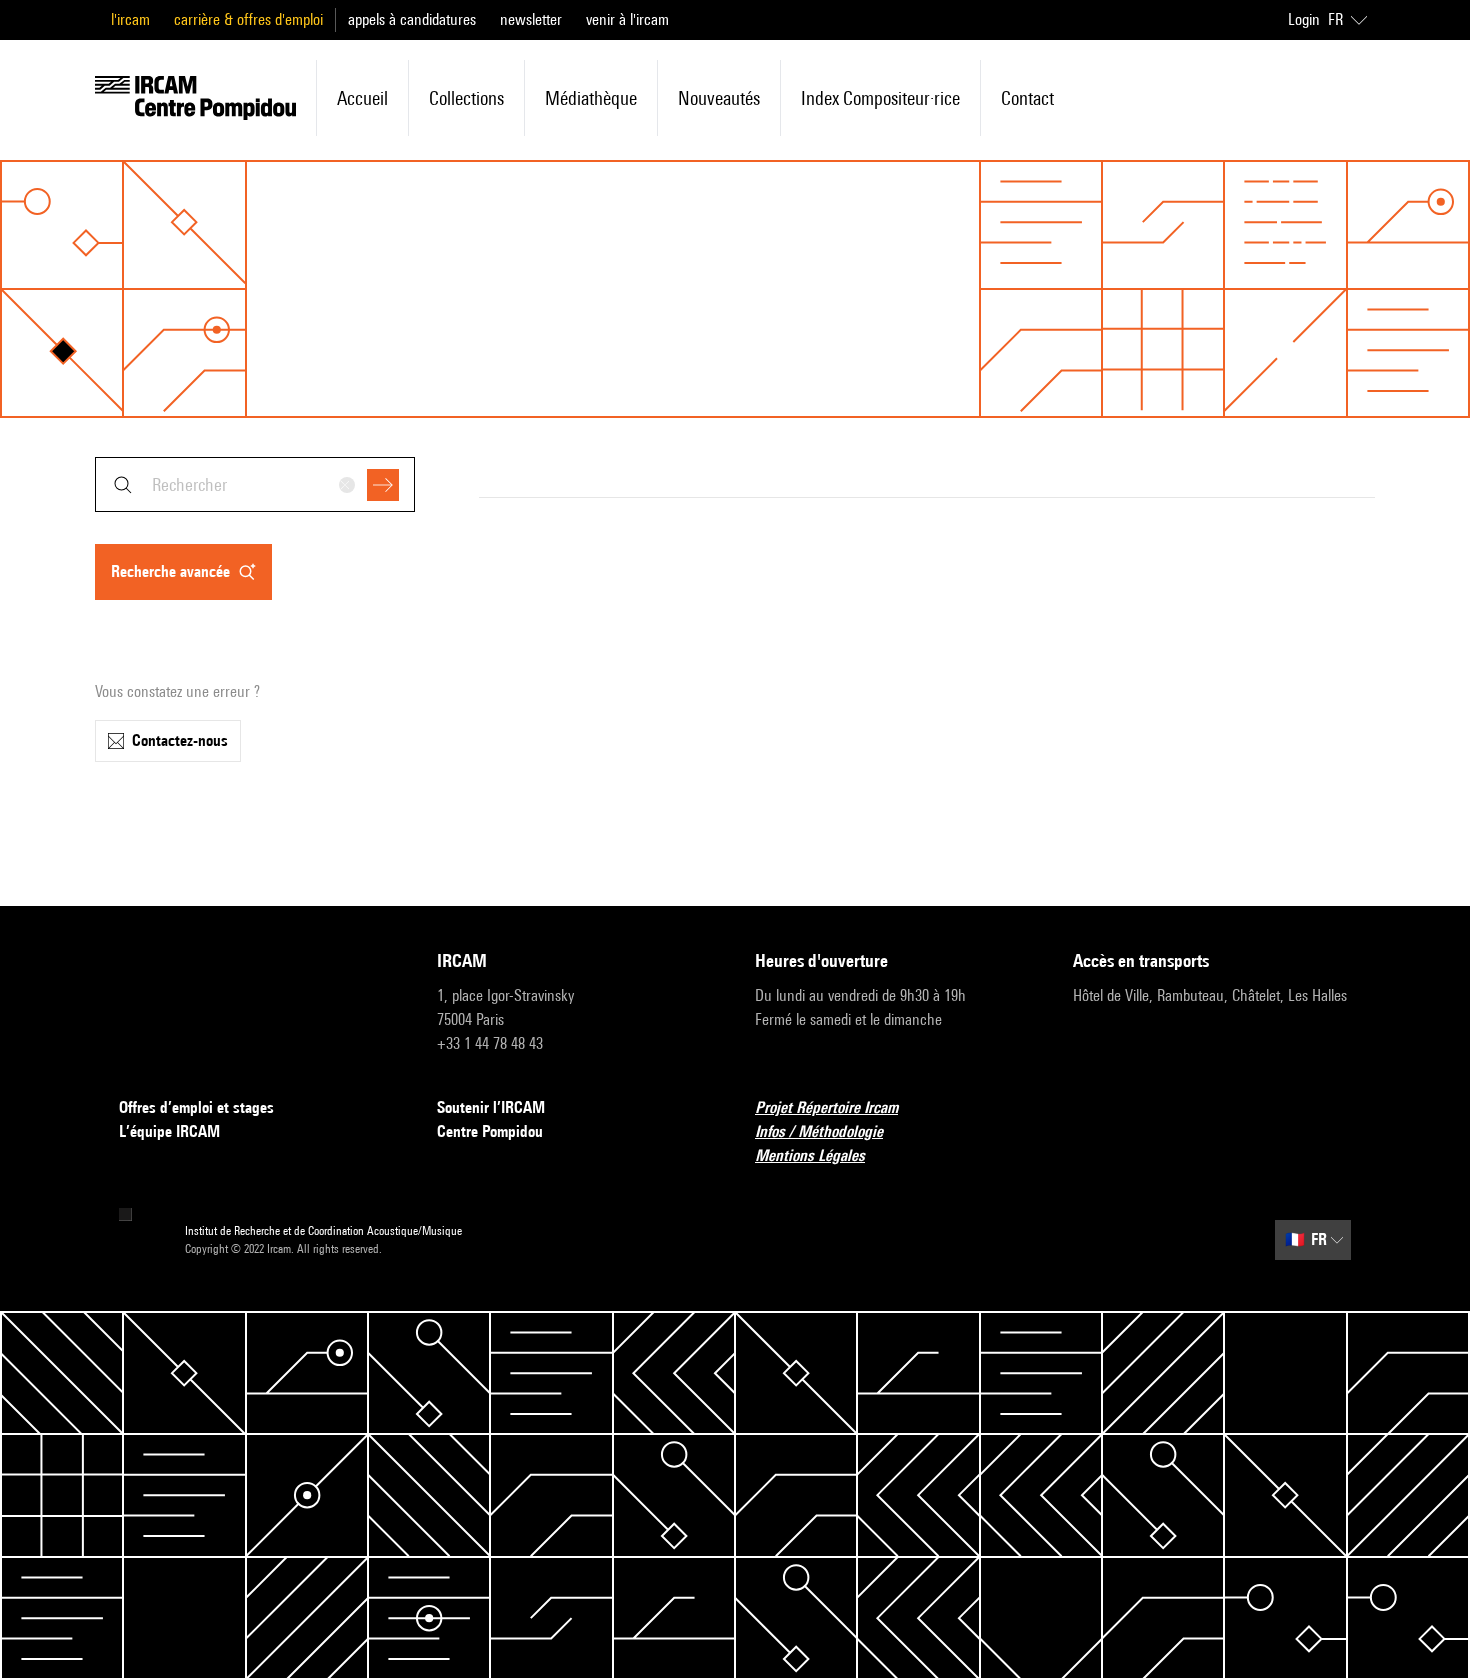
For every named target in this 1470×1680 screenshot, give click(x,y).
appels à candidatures (412, 19)
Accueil (362, 98)
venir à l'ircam (627, 19)
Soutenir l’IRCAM (491, 1107)
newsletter (531, 19)
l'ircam (130, 19)
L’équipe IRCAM (169, 1131)
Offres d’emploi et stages (196, 1107)
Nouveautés (719, 98)
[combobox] (255, 484)
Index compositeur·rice (880, 98)
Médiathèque (591, 98)
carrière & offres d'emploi (248, 19)
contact (1027, 98)
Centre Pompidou (490, 1131)
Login (1304, 19)
